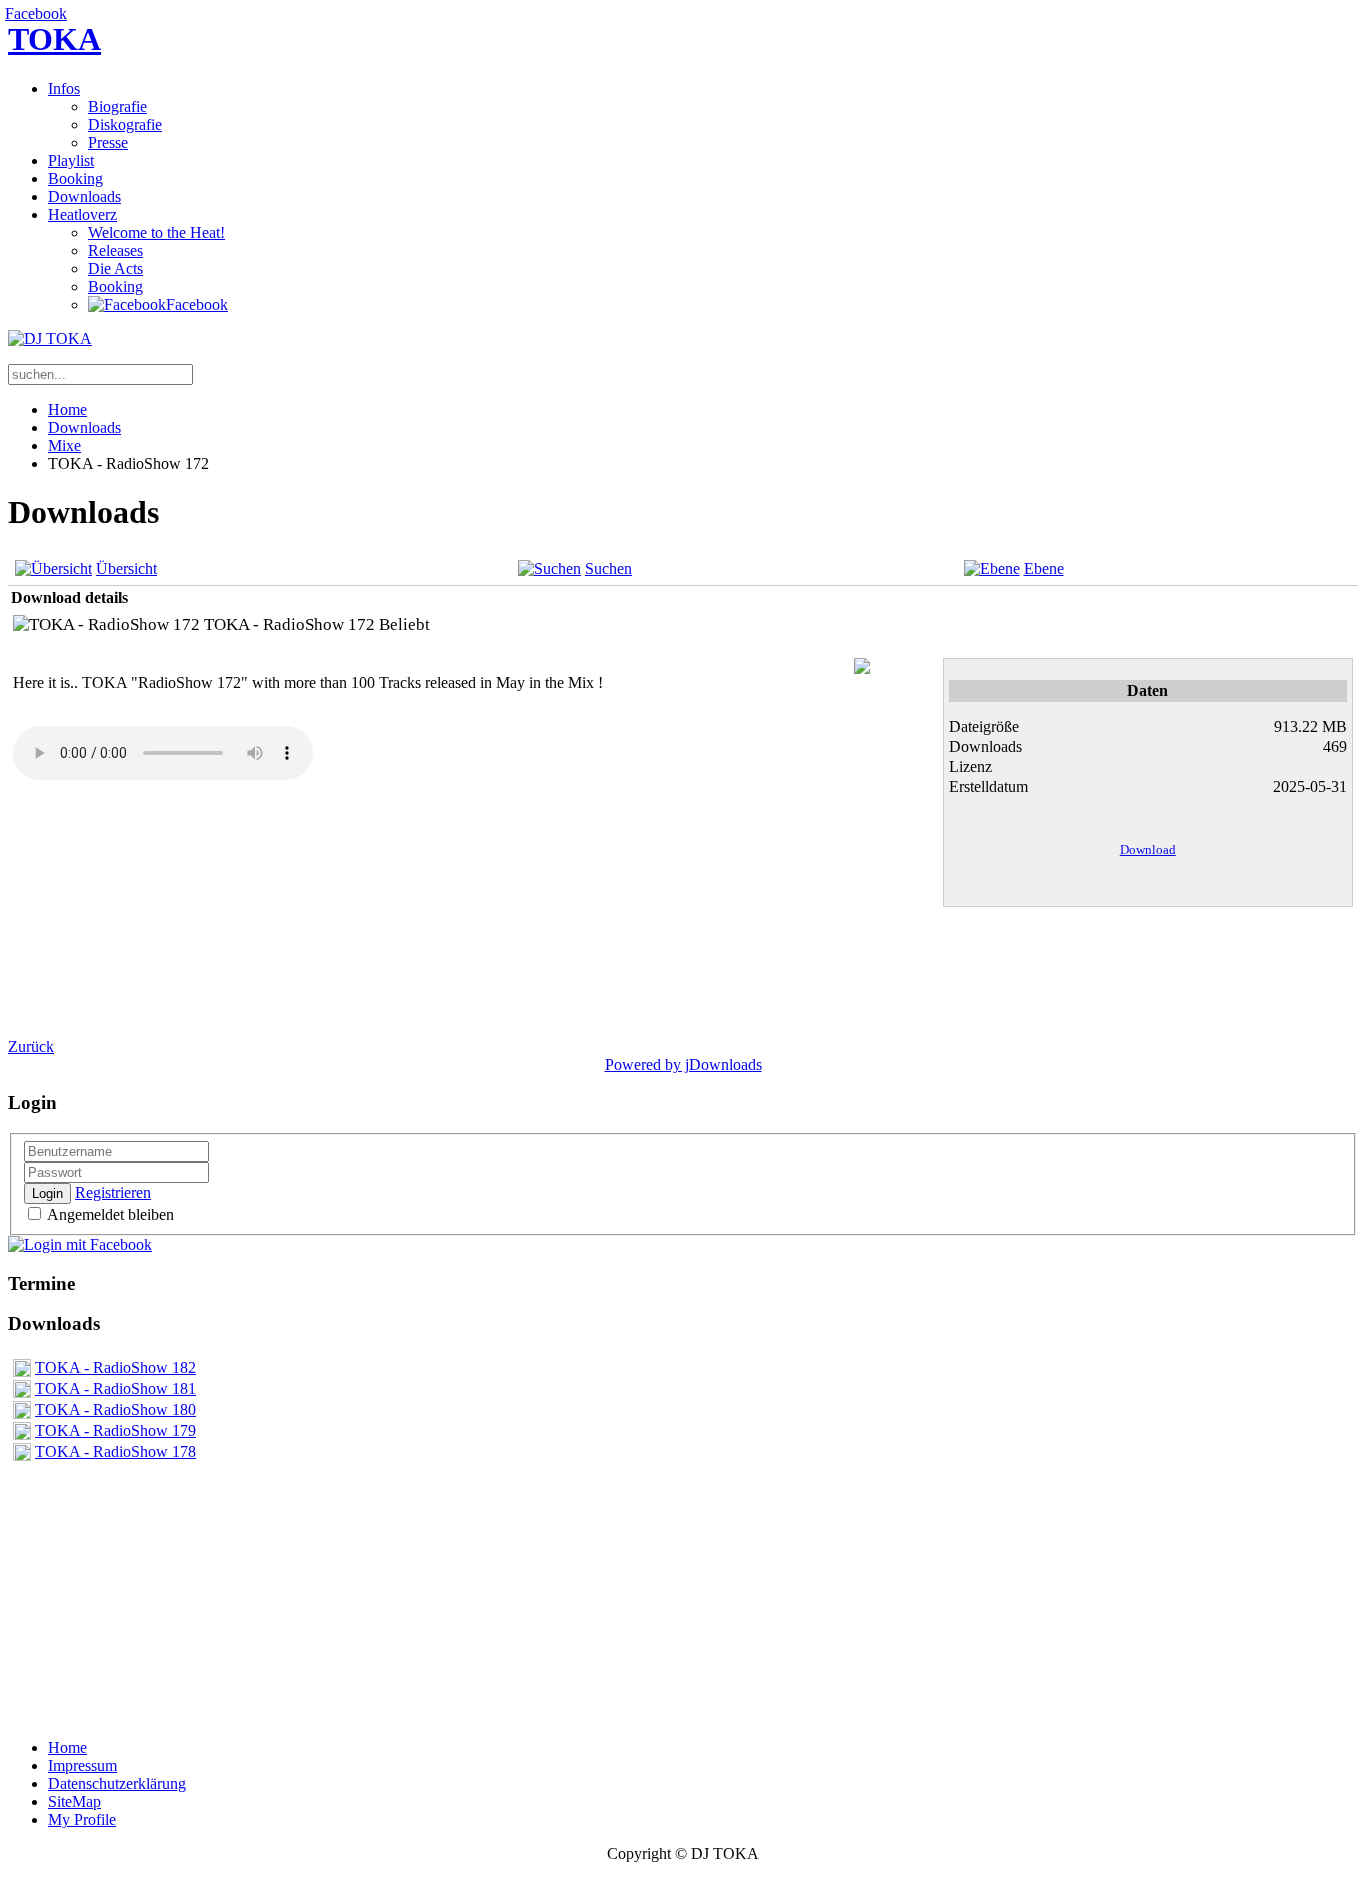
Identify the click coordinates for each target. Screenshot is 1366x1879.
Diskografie (125, 124)
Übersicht (126, 568)
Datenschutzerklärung (117, 1783)
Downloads (84, 196)
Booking (75, 178)
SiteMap (74, 1801)
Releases (115, 250)
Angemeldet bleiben (109, 1214)
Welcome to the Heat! (156, 232)
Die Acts (115, 268)
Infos (64, 88)
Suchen (608, 568)
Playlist (71, 160)
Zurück (31, 1046)
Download (1148, 849)
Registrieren (113, 1192)
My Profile (82, 1819)
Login (47, 1193)
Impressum (82, 1765)
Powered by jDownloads (683, 1064)
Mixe (64, 445)
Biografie (117, 106)
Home (67, 409)
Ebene (1044, 568)
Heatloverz (82, 214)
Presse (108, 142)
